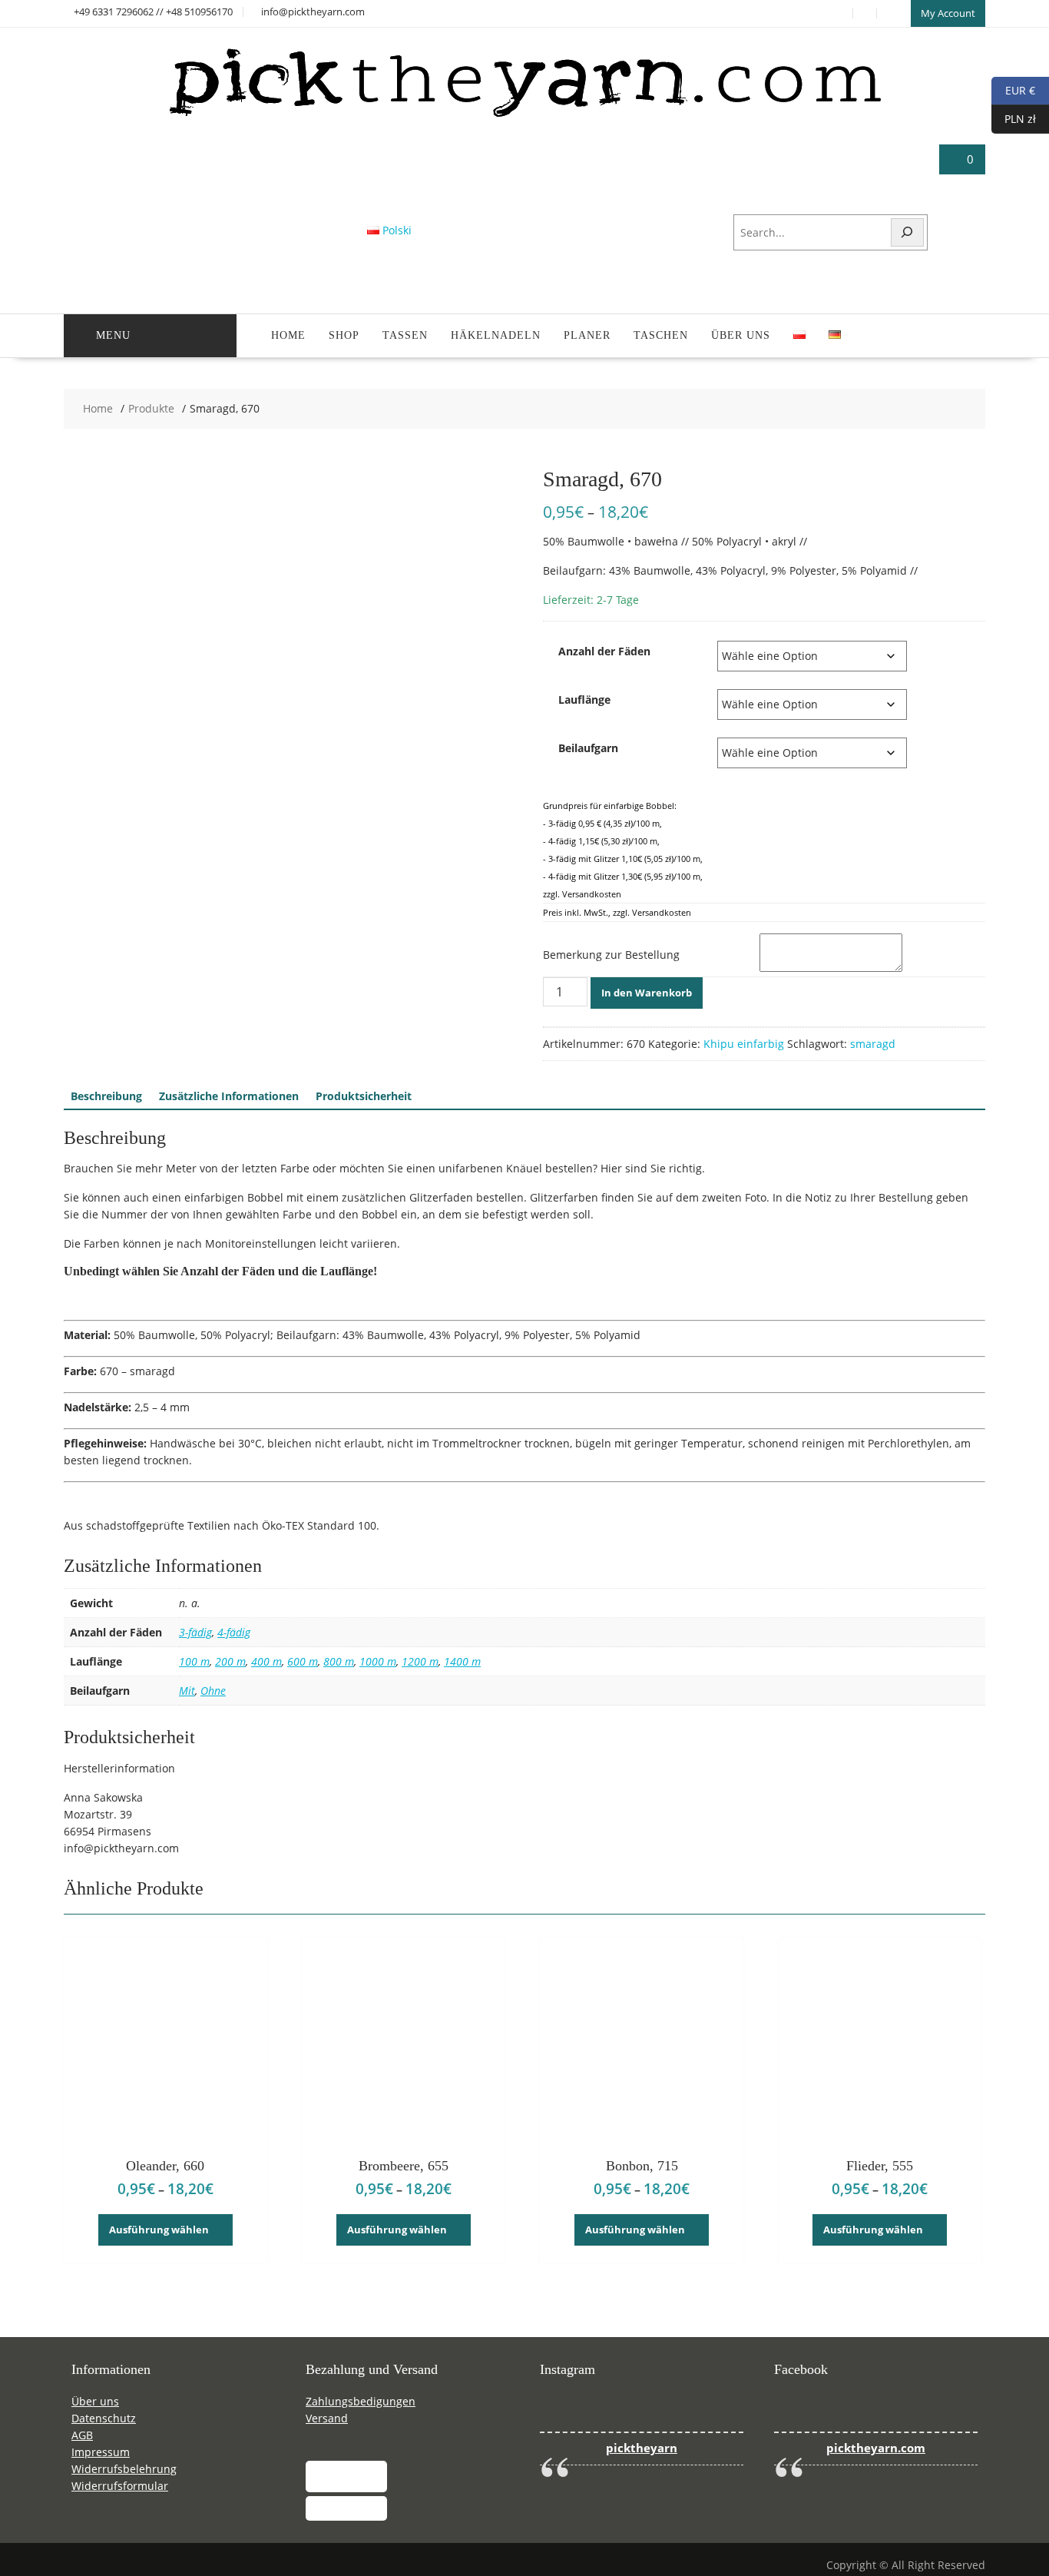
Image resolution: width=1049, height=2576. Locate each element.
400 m (266, 1661)
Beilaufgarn (588, 748)
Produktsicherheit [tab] (364, 1096)
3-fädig (195, 1632)
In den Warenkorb (647, 993)
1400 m (462, 1661)
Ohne (213, 1691)
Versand (327, 2418)
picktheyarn (642, 2448)
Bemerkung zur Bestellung (611, 955)
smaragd (873, 1044)
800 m (339, 1661)
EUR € (1013, 90)
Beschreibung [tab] (106, 1096)
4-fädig (234, 1632)
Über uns (741, 335)
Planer (587, 335)
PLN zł (1014, 118)
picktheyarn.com (876, 2448)
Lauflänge (584, 700)
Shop (344, 335)
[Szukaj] (908, 232)
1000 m (378, 1661)
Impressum (101, 2452)
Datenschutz (104, 2418)
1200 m (420, 1661)
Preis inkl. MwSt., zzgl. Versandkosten (617, 912)
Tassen (405, 335)
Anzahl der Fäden (604, 651)
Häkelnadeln (496, 335)
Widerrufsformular (120, 2486)
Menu (113, 335)
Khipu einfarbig (744, 1044)
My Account (948, 13)
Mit (187, 1691)
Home (288, 335)
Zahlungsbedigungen (361, 2401)
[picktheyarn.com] (525, 116)
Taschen (661, 335)
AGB (82, 2435)
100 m (194, 1661)
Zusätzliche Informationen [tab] (229, 1096)
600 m (303, 1661)
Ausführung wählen (159, 2230)
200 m (230, 1661)
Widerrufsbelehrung (124, 2469)
